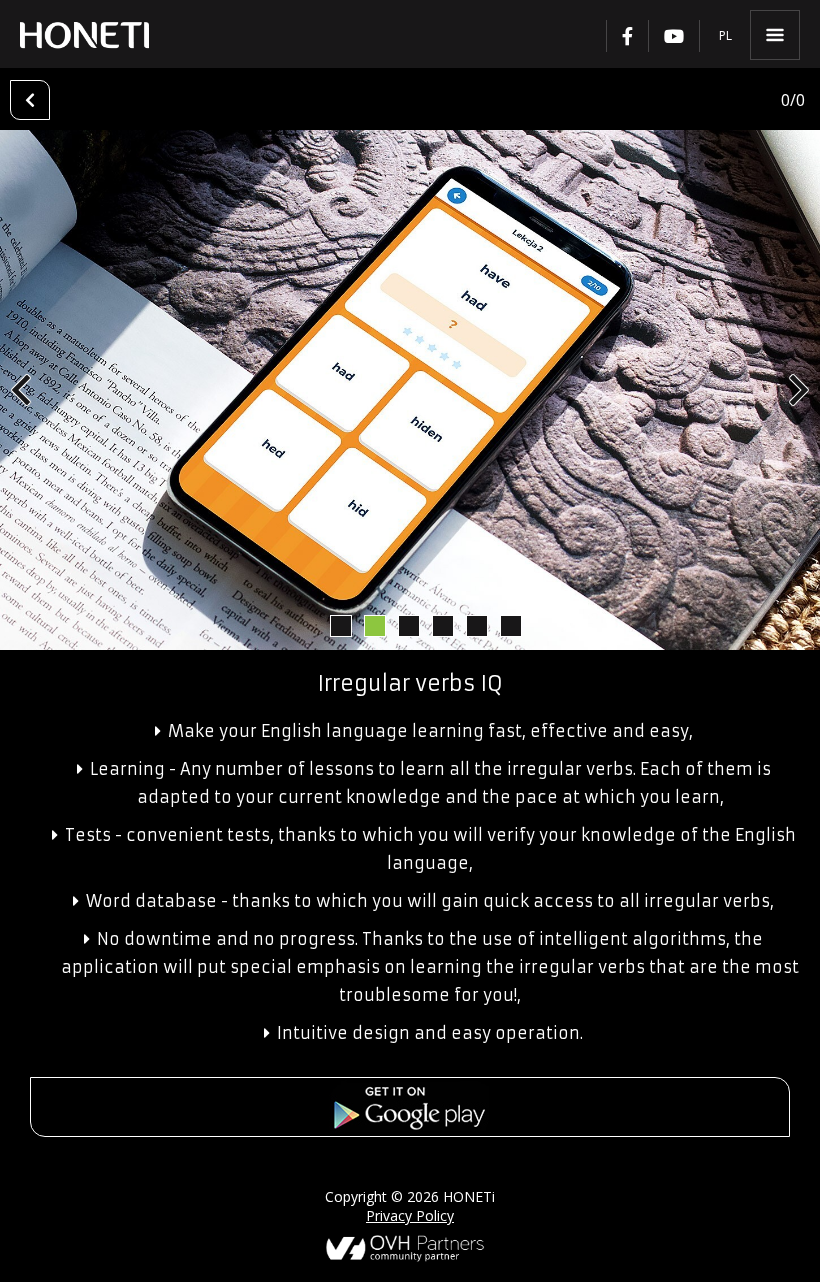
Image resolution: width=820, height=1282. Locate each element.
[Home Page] (84, 35)
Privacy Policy (410, 1215)
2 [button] (374, 625)
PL (725, 35)
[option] (410, 390)
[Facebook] (627, 36)
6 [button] (510, 625)
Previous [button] (21, 390)
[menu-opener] (775, 35)
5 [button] (476, 625)
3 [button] (408, 625)
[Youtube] (673, 36)
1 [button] (340, 625)
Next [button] (799, 390)
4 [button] (442, 625)
